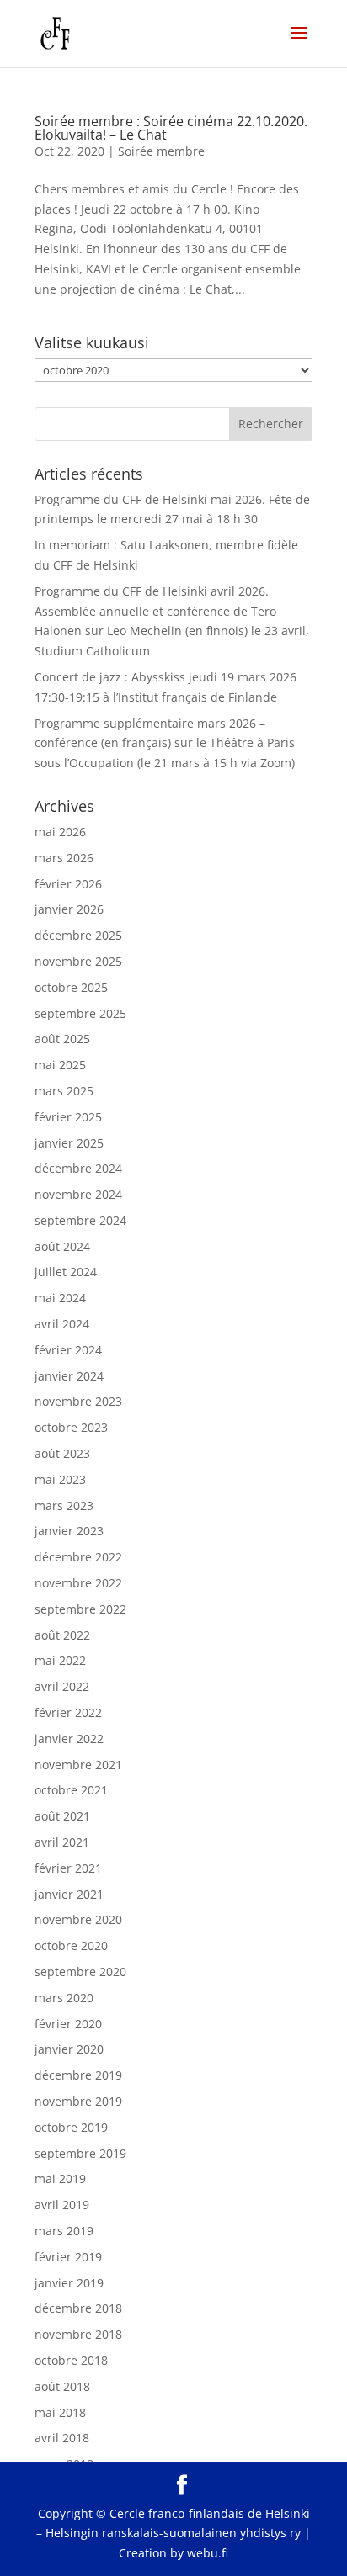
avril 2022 (62, 1686)
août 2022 (62, 1635)
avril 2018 (62, 2438)
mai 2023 (60, 1479)
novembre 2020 (78, 1919)
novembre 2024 (78, 1194)
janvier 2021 (69, 1894)
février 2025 (68, 1117)
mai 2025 (60, 1065)
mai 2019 (60, 2178)
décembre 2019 (78, 2075)
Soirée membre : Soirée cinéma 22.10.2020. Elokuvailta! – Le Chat (171, 128)
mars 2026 (64, 858)
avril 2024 (62, 1324)
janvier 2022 (69, 1739)
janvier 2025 (69, 1143)
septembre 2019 (80, 2153)
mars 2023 (64, 1505)
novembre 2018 (78, 2334)
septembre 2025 (80, 1013)
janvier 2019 (69, 2283)
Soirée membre (161, 151)
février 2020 (68, 2024)
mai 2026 (60, 832)
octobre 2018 (71, 2360)
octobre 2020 (71, 1945)
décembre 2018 (78, 2308)
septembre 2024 (80, 1220)
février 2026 (68, 884)
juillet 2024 (66, 1272)
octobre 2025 (71, 987)
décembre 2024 (78, 1168)
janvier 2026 (69, 909)
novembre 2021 (78, 1765)
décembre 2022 (78, 1557)
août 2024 (62, 1246)
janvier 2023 (69, 1531)
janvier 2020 (69, 2049)
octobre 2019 (71, 2127)
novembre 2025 (78, 961)
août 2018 (62, 2386)
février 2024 (68, 1350)
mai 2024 (60, 1298)
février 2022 (68, 1712)
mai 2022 (60, 1660)
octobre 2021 (71, 1790)
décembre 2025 (78, 935)
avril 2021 (62, 1842)
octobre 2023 (71, 1427)
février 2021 (68, 1868)
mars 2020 (64, 1998)
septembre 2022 (80, 1609)
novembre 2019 (78, 2101)
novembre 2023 (78, 1401)
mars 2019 (64, 2231)
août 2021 (62, 1816)
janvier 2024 (69, 1376)
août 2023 (62, 1453)
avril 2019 (62, 2205)
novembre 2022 (78, 1583)
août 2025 (62, 1039)
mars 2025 (64, 1091)
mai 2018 (60, 2412)
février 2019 (68, 2257)
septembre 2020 (80, 1972)
